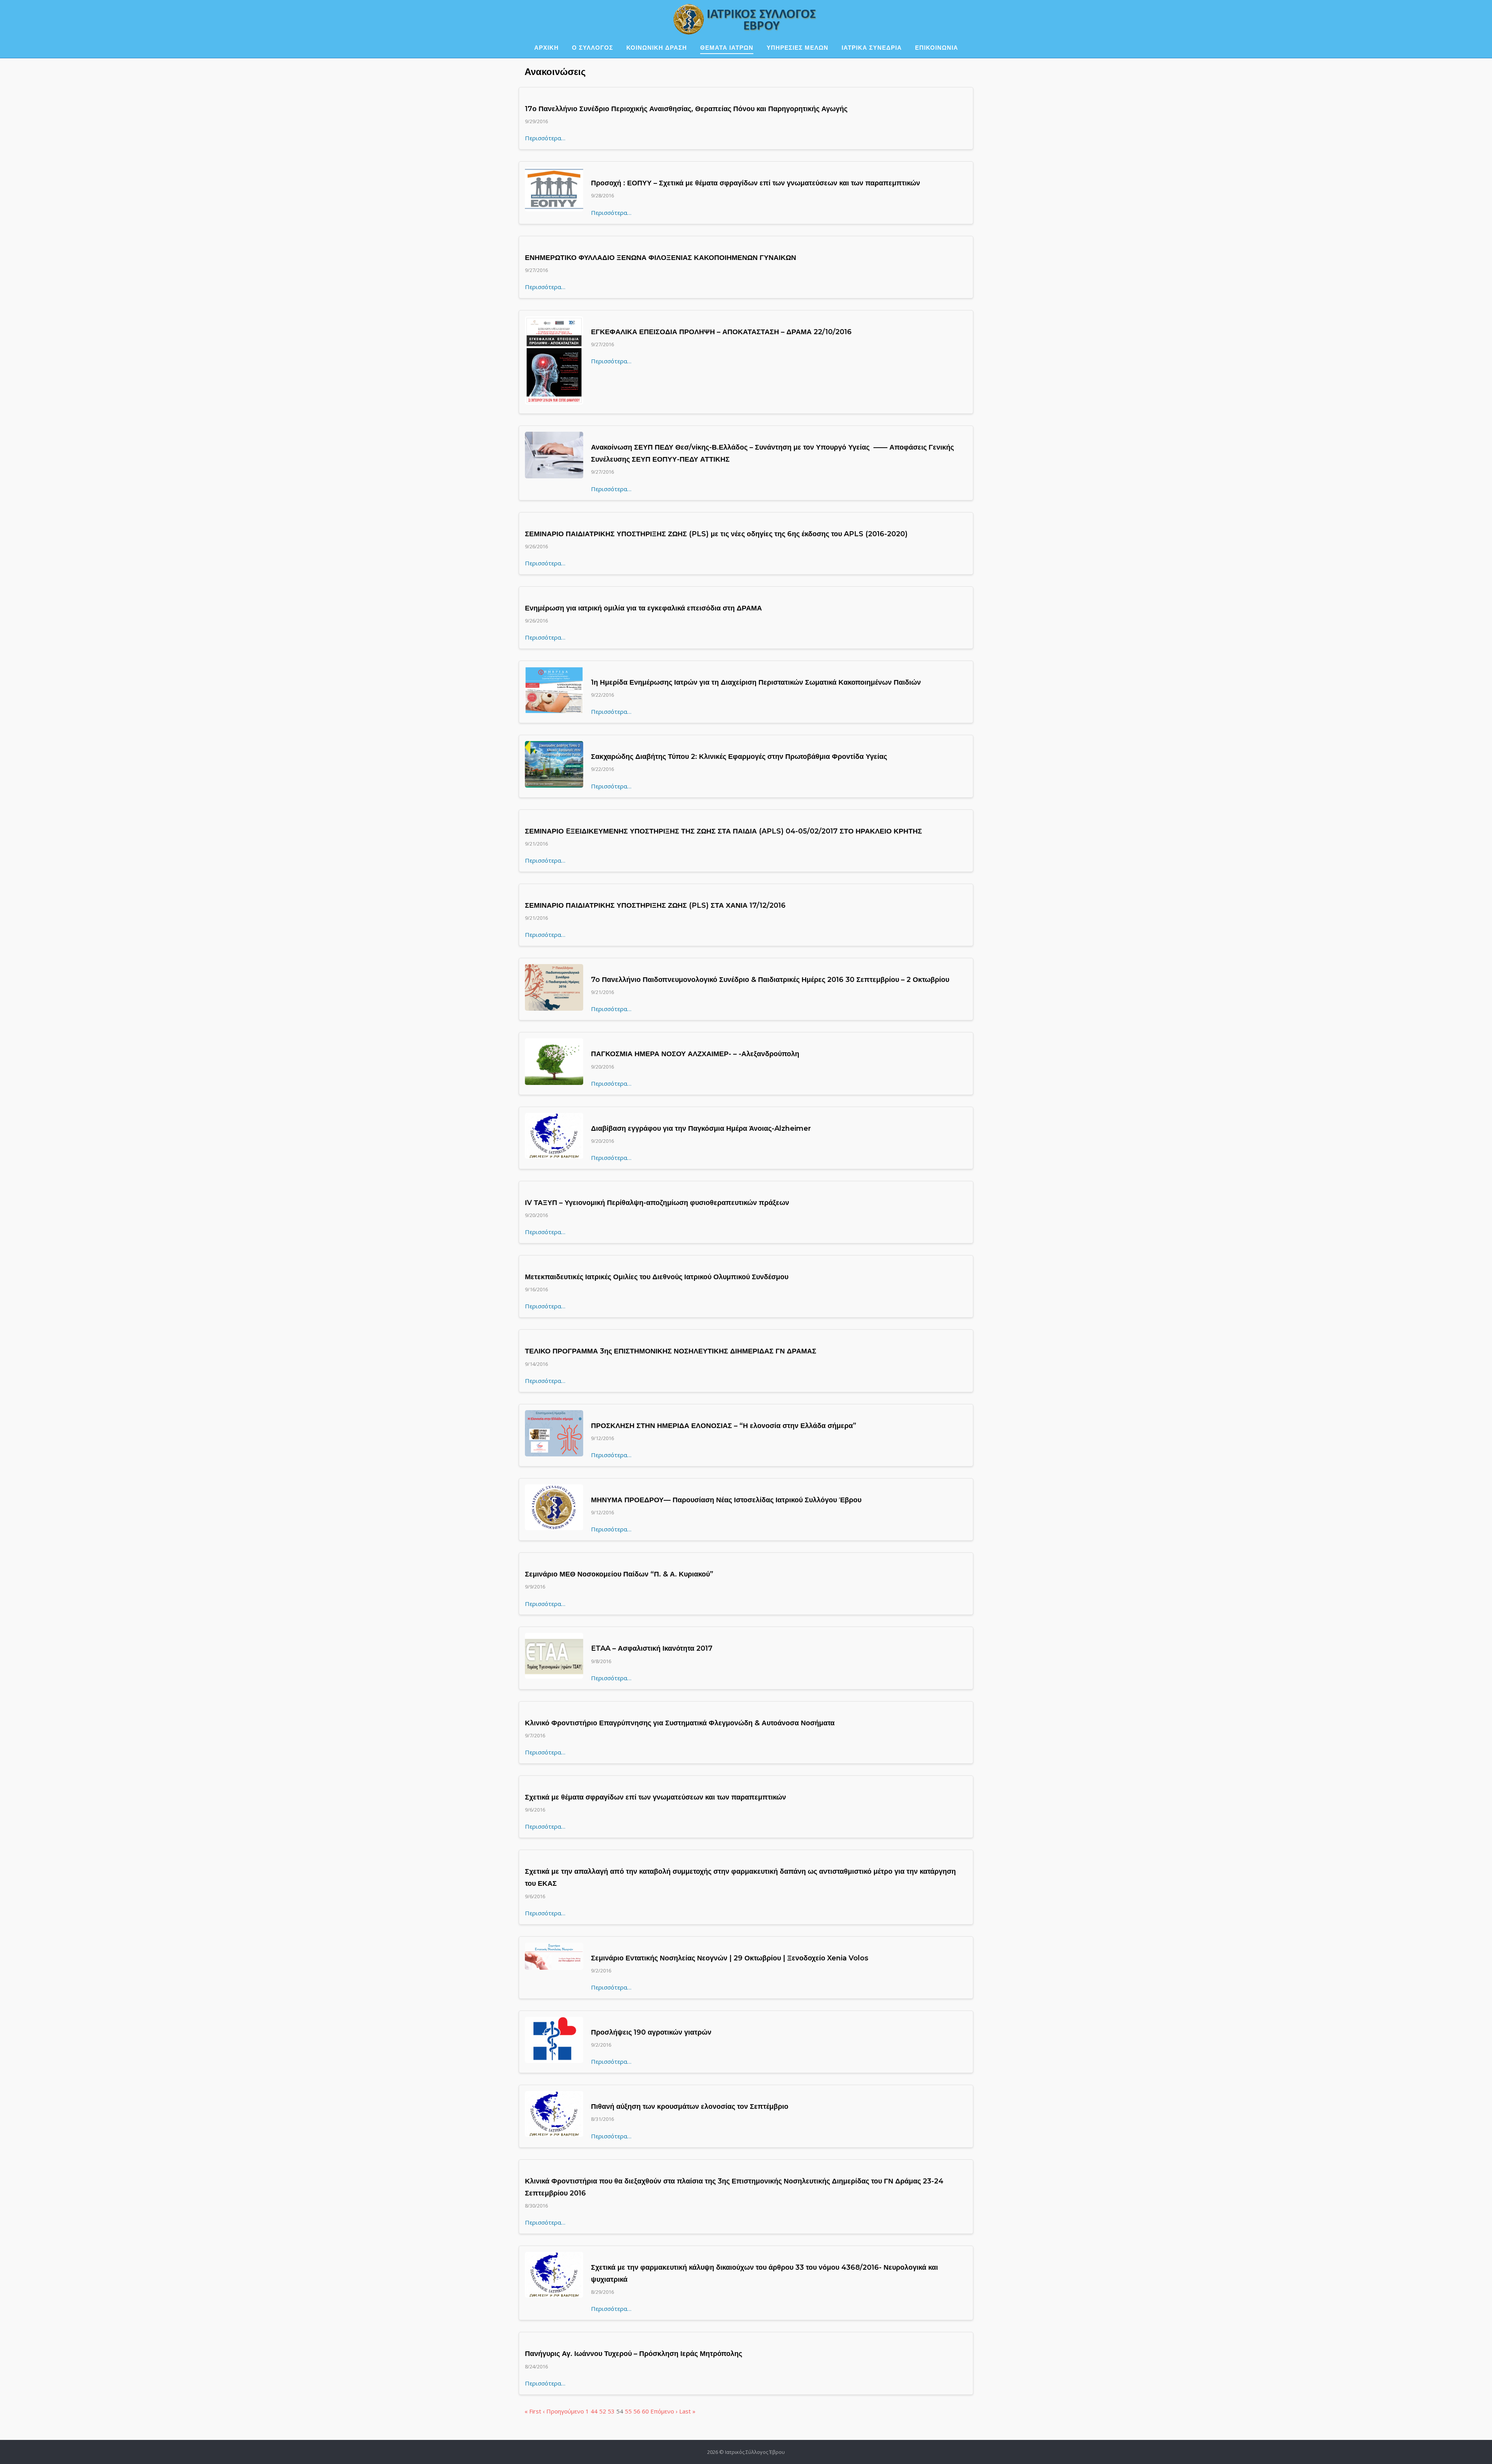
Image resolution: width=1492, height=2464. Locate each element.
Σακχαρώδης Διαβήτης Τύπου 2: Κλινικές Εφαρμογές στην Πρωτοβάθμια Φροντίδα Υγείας (739, 757)
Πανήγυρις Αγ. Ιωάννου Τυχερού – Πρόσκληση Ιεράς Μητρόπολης (634, 2354)
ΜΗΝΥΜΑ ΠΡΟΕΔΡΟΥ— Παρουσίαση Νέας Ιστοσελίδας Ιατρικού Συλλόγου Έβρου (726, 1500)
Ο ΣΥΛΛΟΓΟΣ (593, 48)
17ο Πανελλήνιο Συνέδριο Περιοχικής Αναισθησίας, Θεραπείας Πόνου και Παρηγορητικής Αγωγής (686, 109)
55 (628, 2411)
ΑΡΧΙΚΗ (546, 48)
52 (603, 2411)
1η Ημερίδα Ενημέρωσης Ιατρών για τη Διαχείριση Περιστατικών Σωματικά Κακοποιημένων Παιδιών (756, 682)
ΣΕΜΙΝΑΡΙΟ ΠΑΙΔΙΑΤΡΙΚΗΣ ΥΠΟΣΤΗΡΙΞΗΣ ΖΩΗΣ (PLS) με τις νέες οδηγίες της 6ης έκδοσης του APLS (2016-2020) (716, 534)
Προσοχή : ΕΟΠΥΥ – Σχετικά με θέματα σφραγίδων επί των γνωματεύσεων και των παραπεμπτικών (756, 183)
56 (637, 2411)
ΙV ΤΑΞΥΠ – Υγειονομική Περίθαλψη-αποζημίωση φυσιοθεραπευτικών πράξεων (657, 1203)
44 (594, 2411)
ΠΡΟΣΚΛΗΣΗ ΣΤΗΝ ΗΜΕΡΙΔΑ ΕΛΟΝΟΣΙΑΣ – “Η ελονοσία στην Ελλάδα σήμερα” (724, 1426)
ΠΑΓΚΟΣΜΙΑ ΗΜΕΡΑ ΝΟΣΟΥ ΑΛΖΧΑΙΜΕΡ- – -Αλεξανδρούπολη (695, 1054)
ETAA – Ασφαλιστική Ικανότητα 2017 (652, 1648)
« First (533, 2411)
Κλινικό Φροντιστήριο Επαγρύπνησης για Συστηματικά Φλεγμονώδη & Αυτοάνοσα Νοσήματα (680, 1723)
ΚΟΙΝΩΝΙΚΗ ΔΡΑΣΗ (657, 48)
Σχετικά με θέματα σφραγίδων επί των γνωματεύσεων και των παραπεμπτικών (655, 1797)
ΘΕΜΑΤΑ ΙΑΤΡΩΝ (727, 48)
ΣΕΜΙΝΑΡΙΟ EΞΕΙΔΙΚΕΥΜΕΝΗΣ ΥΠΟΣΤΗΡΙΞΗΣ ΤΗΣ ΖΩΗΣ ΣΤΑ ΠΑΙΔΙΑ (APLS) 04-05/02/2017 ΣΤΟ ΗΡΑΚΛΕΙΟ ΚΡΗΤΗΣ (723, 831)
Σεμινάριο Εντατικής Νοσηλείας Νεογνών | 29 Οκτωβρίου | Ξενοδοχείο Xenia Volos (730, 1958)
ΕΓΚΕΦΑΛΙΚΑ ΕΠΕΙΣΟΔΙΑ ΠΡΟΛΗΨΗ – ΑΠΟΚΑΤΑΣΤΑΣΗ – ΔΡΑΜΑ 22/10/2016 (721, 332)
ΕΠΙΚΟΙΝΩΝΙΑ (937, 48)
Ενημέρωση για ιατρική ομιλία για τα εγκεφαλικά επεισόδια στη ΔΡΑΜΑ (643, 608)
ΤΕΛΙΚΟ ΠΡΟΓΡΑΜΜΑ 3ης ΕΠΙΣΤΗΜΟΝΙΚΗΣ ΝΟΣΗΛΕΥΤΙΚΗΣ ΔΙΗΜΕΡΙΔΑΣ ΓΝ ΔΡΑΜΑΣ (671, 1351)
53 (611, 2411)
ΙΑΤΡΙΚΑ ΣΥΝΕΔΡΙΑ (872, 48)
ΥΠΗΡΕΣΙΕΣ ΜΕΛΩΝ (797, 48)
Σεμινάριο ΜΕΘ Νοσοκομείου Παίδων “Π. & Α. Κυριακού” (619, 1574)
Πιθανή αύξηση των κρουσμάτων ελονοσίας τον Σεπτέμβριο (690, 2107)
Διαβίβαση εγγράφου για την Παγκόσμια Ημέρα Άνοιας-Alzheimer (701, 1128)
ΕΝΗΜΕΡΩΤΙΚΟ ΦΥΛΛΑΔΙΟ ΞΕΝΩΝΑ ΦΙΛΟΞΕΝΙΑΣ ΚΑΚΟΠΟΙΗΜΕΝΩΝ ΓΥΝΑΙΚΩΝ (661, 258)
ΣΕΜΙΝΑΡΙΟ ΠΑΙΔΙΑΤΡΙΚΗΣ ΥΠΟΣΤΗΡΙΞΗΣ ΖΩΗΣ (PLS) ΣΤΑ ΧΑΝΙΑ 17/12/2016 (655, 905)
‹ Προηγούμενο (563, 2411)
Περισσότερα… (545, 138)
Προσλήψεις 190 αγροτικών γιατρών (651, 2032)
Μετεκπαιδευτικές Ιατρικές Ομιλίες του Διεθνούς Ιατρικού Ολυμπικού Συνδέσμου (657, 1277)
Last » (687, 2411)
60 (645, 2411)
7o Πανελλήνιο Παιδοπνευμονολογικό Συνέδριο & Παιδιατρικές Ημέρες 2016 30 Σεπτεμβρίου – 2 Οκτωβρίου (770, 980)
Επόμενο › (664, 2411)
